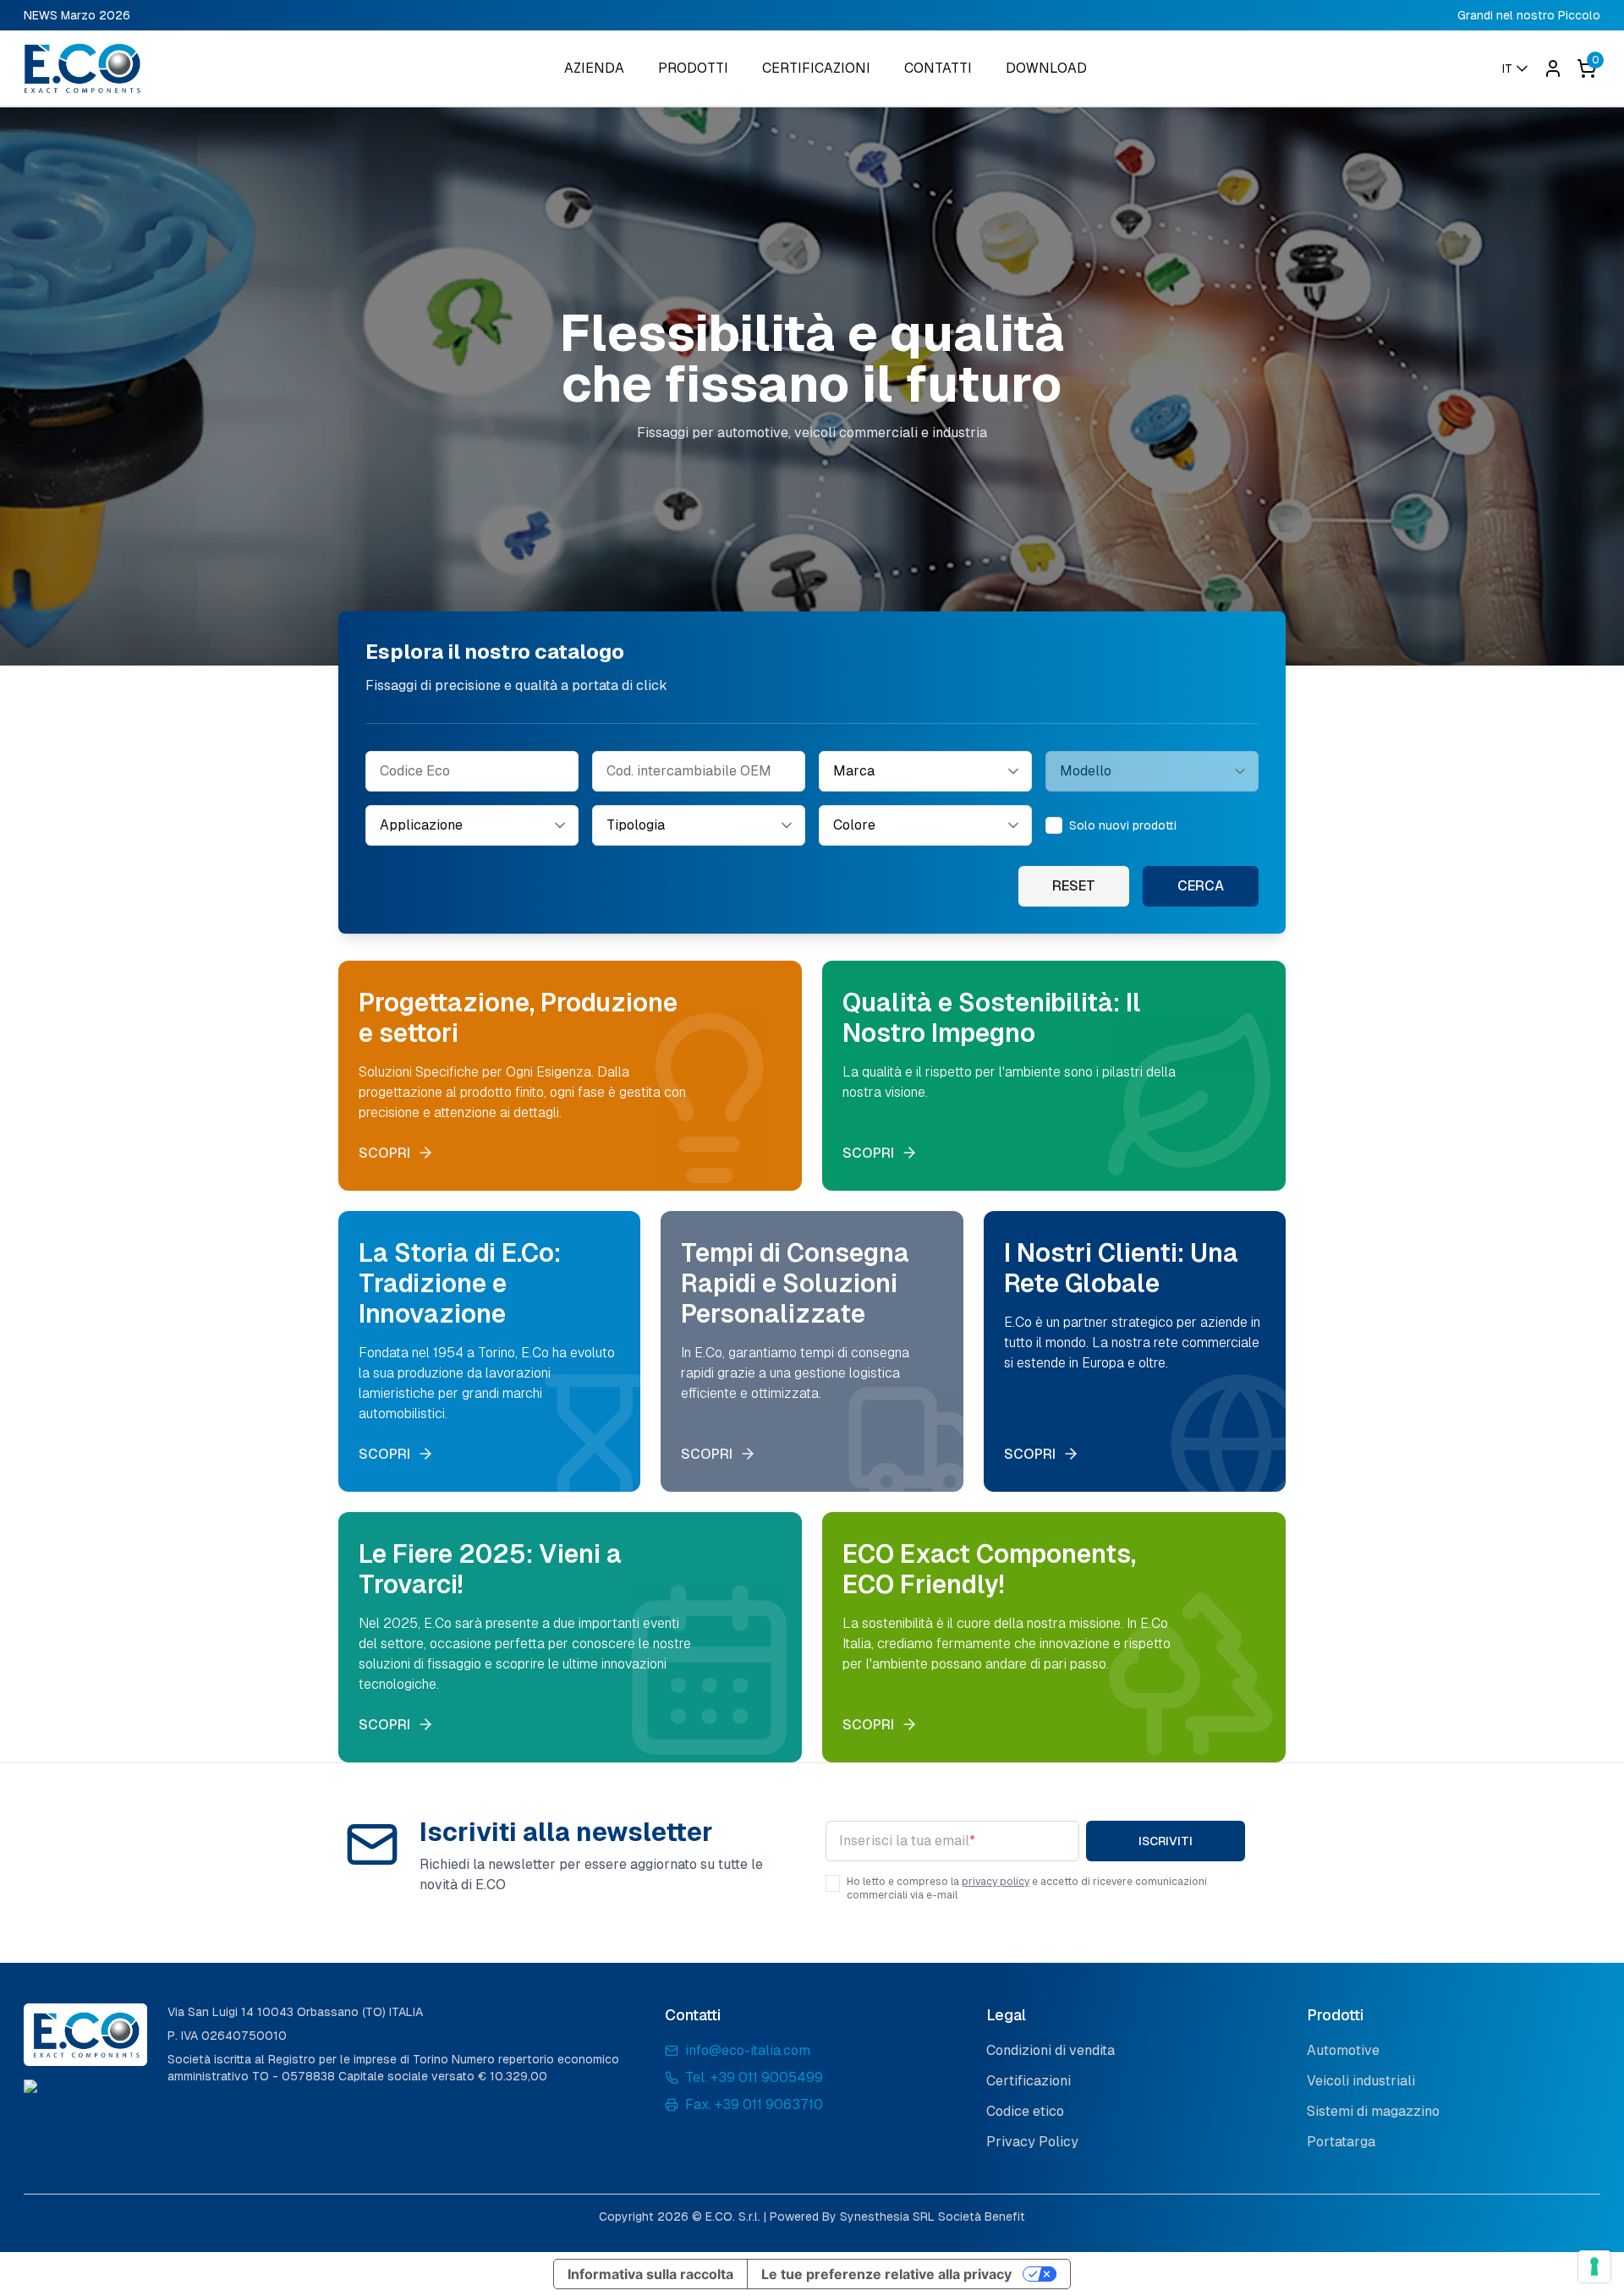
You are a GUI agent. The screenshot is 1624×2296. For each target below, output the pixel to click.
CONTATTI (938, 68)
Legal (1006, 2015)
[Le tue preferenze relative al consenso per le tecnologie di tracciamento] (1594, 2266)
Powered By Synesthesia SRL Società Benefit (897, 2217)
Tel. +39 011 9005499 (754, 2077)
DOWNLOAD (1046, 68)
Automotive (1343, 2050)
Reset (1074, 886)
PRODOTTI (693, 68)
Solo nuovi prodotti (1123, 825)
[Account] (1553, 68)
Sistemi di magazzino (1373, 2111)
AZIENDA (594, 68)
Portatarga (1341, 2142)
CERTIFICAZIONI (816, 68)
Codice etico (1025, 2111)
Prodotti (1335, 2015)
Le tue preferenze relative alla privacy (886, 2274)
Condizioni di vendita (1051, 2050)
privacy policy (996, 1882)
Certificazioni (1029, 2081)
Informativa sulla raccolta (650, 2274)
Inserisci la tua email (907, 1841)
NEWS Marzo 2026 (77, 15)
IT (1507, 68)
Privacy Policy (1032, 2142)
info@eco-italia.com (748, 2050)
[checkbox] (1054, 825)
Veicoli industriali (1361, 2081)
